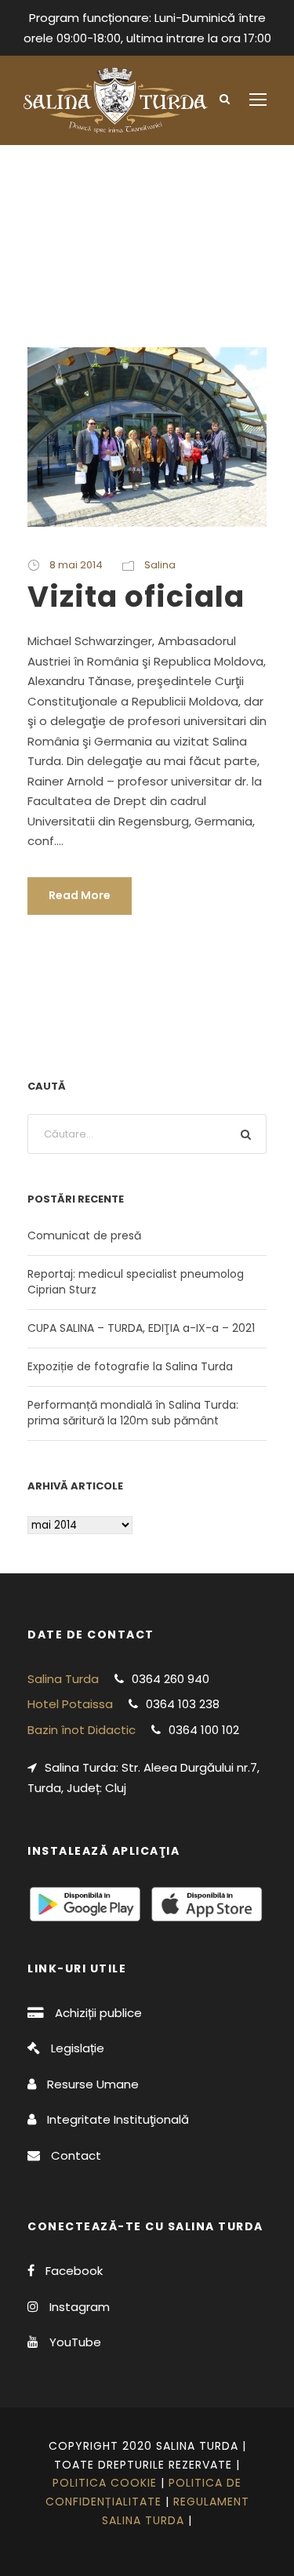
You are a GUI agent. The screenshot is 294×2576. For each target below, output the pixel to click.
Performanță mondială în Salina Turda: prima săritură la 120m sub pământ (133, 1413)
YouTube (75, 2342)
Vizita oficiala (136, 597)
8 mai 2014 (76, 565)
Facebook (74, 2271)
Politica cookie (105, 2483)
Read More (80, 895)
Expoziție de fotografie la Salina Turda (130, 1366)
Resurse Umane (93, 2084)
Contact (76, 2155)
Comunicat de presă (84, 1235)
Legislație (78, 2048)
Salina (160, 565)
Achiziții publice (98, 2013)
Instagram (80, 2307)
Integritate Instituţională (118, 2119)
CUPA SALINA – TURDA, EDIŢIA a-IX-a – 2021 (141, 1328)
